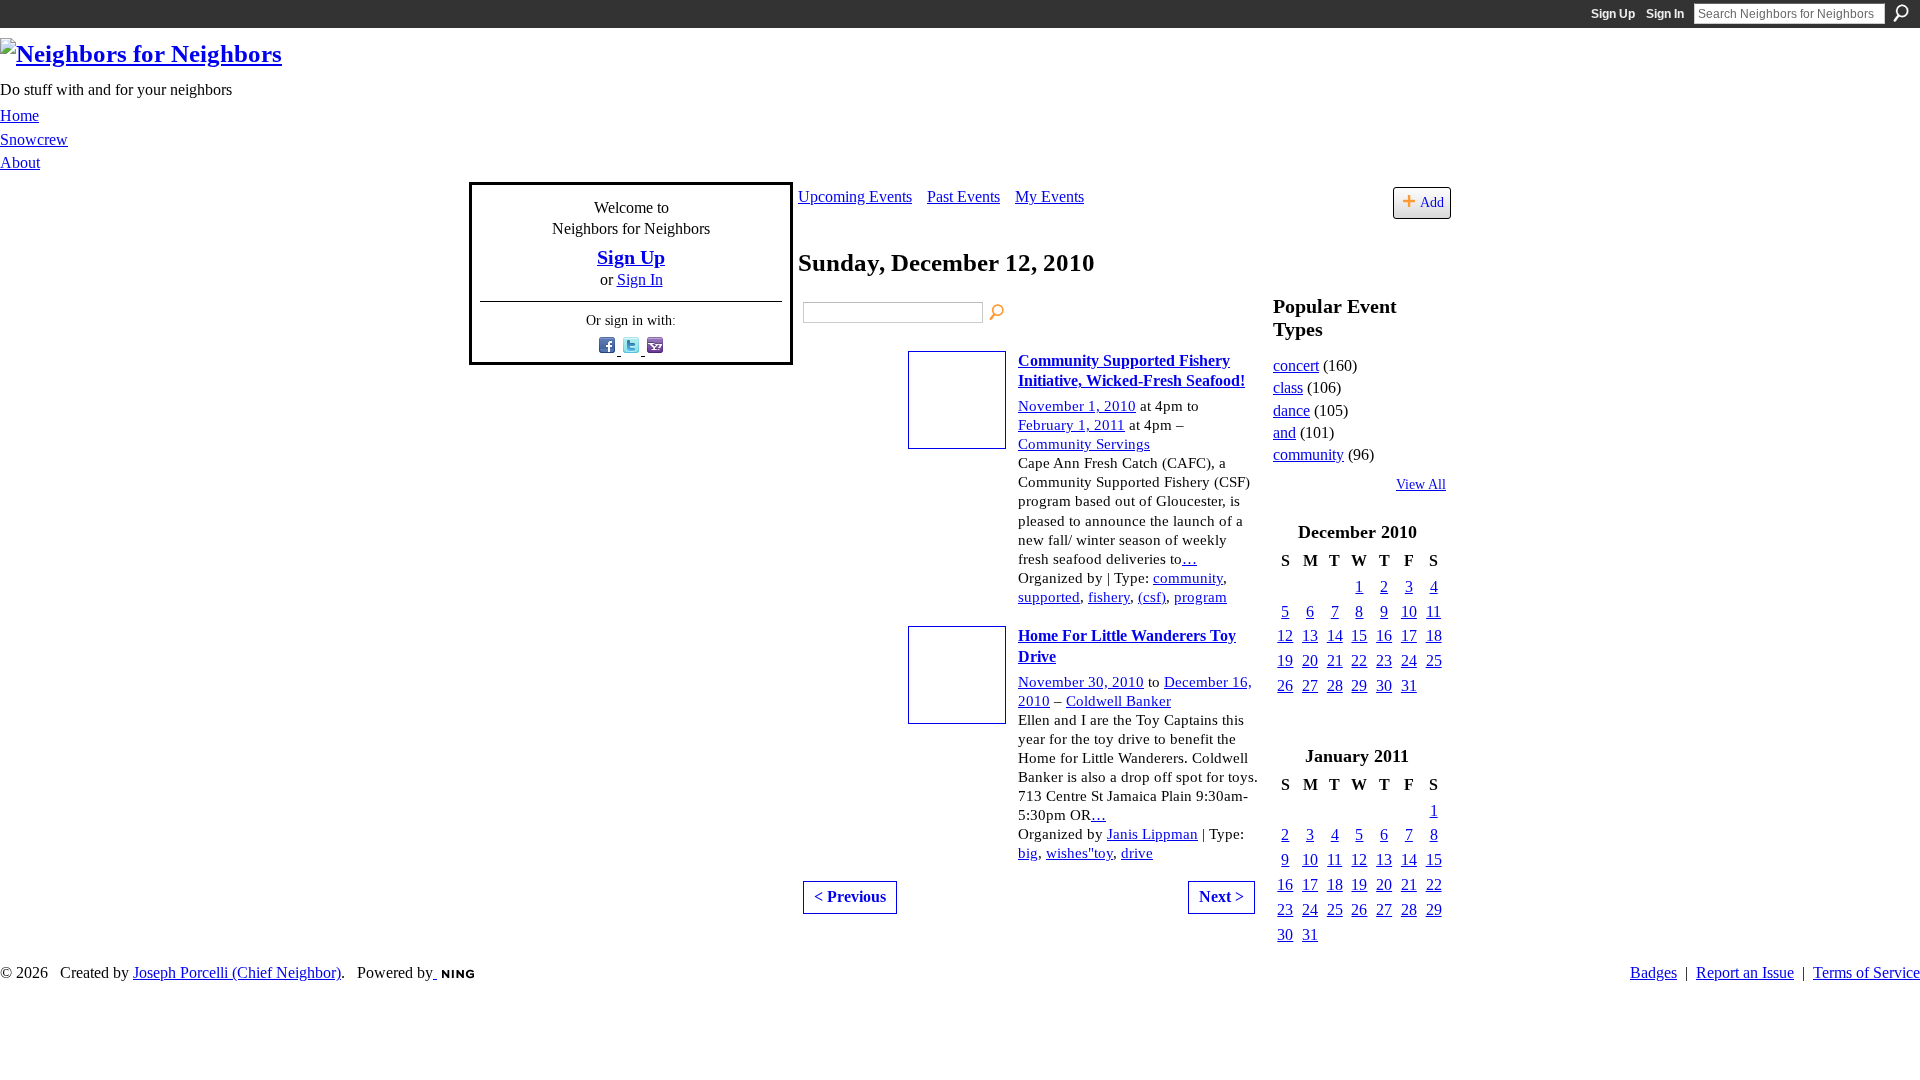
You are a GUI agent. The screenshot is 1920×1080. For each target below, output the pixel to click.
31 (1409, 685)
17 (1409, 635)
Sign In (1665, 14)
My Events (1049, 196)
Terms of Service (1866, 972)
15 (1359, 635)
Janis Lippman (1152, 834)
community (1188, 578)
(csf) (1152, 597)
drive (1137, 853)
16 (1384, 635)
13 (1310, 635)
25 (1434, 660)
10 (1409, 611)
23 (1384, 660)
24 (1409, 660)
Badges (1653, 972)
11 (1433, 611)
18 (1434, 635)
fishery (1109, 597)
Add (1432, 202)
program (1200, 597)
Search (1901, 13)
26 (1285, 685)
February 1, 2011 (1071, 425)
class (1288, 387)
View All (1421, 484)
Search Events (998, 313)
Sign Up (1613, 14)
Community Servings (1084, 444)
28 (1335, 685)
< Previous (850, 896)
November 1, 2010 (1077, 406)
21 (1335, 660)
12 (1285, 635)
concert (1296, 365)
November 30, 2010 (1081, 682)
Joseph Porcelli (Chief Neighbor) (237, 972)
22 (1359, 660)
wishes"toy (1079, 853)
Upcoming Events (855, 196)
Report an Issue (1745, 972)
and (1284, 432)
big (1028, 853)
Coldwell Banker (1118, 701)
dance (1291, 410)
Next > (1221, 896)
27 (1310, 685)
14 (1335, 635)
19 (1285, 660)
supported (1049, 597)
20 (1310, 660)
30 (1384, 685)
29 (1359, 685)
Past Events (963, 196)
